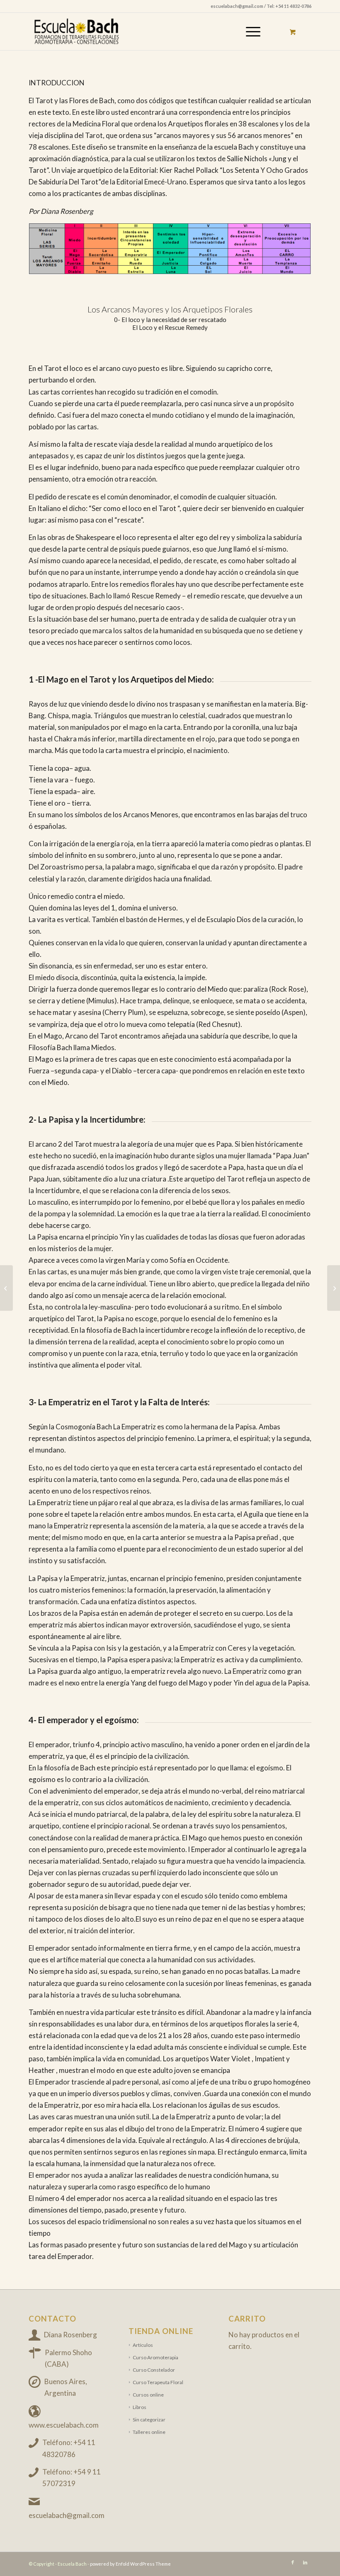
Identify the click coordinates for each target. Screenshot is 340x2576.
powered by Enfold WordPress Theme (130, 2564)
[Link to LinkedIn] (305, 2562)
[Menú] (249, 31)
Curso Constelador (154, 2370)
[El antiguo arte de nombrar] (6, 1288)
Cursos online (148, 2395)
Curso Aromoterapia (155, 2357)
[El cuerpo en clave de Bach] (334, 1288)
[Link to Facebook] (293, 2562)
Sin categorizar (149, 2420)
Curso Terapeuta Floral (158, 2382)
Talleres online (149, 2432)
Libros (140, 2407)
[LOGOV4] (89, 31)
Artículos (143, 2345)
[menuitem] (252, 31)
